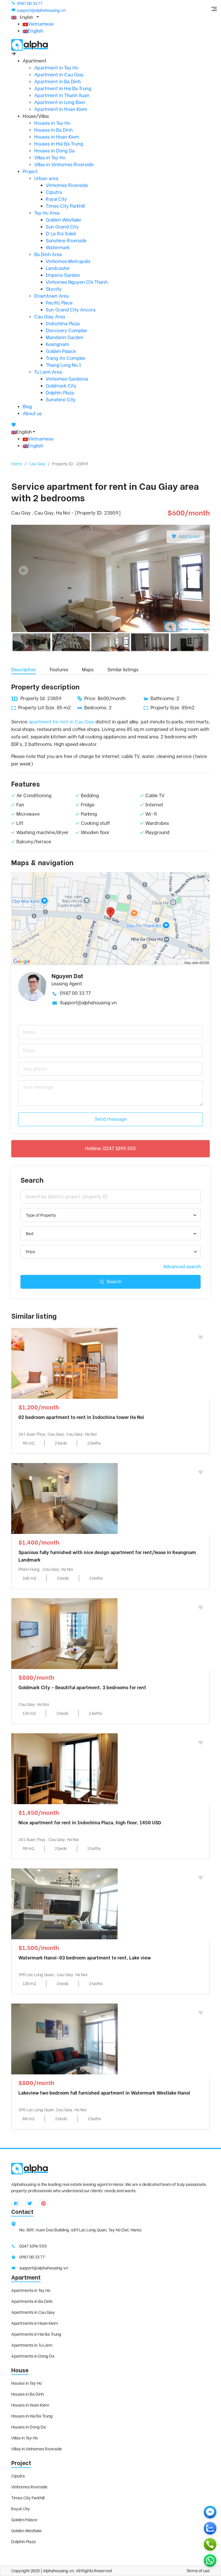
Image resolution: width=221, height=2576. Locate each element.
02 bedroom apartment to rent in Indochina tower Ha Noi (81, 1417)
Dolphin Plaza (60, 393)
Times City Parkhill (65, 206)
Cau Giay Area (50, 317)
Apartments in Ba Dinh (32, 2301)
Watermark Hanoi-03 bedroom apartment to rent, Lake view (85, 1958)
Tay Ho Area (47, 213)
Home (17, 464)
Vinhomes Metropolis (68, 261)
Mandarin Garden (65, 338)
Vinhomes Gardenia (67, 379)
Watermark (58, 248)
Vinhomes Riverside (67, 185)
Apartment (26, 2278)
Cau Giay (37, 464)
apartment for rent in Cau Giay (61, 722)
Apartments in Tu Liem (32, 2345)
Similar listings (123, 670)
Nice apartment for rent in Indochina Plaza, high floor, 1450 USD (90, 1823)
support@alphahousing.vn (41, 10)
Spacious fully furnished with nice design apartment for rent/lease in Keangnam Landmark (107, 1556)
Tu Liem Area (48, 372)
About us (32, 414)
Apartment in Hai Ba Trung (63, 89)
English (36, 31)
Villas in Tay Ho (50, 158)
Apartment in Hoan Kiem (61, 109)
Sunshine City (61, 400)
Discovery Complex (66, 331)
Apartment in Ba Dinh (57, 82)
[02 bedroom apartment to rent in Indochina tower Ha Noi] (64, 1363)
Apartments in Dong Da (33, 2356)
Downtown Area (52, 296)
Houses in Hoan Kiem (57, 137)
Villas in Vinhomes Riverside (64, 165)
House (20, 2370)
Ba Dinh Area (48, 255)
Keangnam (57, 344)
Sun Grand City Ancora (71, 310)
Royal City (56, 199)
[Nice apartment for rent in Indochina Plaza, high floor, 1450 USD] (64, 1768)
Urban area (46, 178)
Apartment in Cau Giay (59, 75)
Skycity (54, 289)
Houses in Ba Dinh (53, 130)
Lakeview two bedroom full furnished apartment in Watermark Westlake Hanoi (104, 2093)
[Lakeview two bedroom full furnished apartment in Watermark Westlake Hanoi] (64, 2039)
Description (24, 670)
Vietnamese (41, 24)
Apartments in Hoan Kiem (35, 2323)
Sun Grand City (62, 227)
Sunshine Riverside (66, 241)
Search (114, 1282)
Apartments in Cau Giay (33, 2312)
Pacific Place (59, 303)
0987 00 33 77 (30, 3)
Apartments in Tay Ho (31, 2290)
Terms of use (198, 2571)
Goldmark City (61, 386)
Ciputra (54, 192)
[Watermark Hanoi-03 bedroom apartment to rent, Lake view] (64, 1903)
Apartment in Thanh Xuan (62, 96)
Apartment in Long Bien (60, 102)
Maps (88, 670)
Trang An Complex (66, 358)
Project (30, 172)
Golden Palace (61, 351)
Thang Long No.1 (63, 365)
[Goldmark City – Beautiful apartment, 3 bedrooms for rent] (64, 1633)
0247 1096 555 (33, 2246)
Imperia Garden (63, 275)
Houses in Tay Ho (52, 123)
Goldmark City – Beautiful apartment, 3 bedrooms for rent (82, 1688)
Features (59, 670)
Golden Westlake (63, 220)
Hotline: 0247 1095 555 (110, 1149)
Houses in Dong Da (54, 151)
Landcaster (58, 268)
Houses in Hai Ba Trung (59, 144)
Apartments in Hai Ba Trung (36, 2334)
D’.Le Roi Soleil (61, 234)
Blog (27, 407)
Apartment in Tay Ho (56, 68)
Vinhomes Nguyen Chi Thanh (77, 282)
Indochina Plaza (63, 324)
